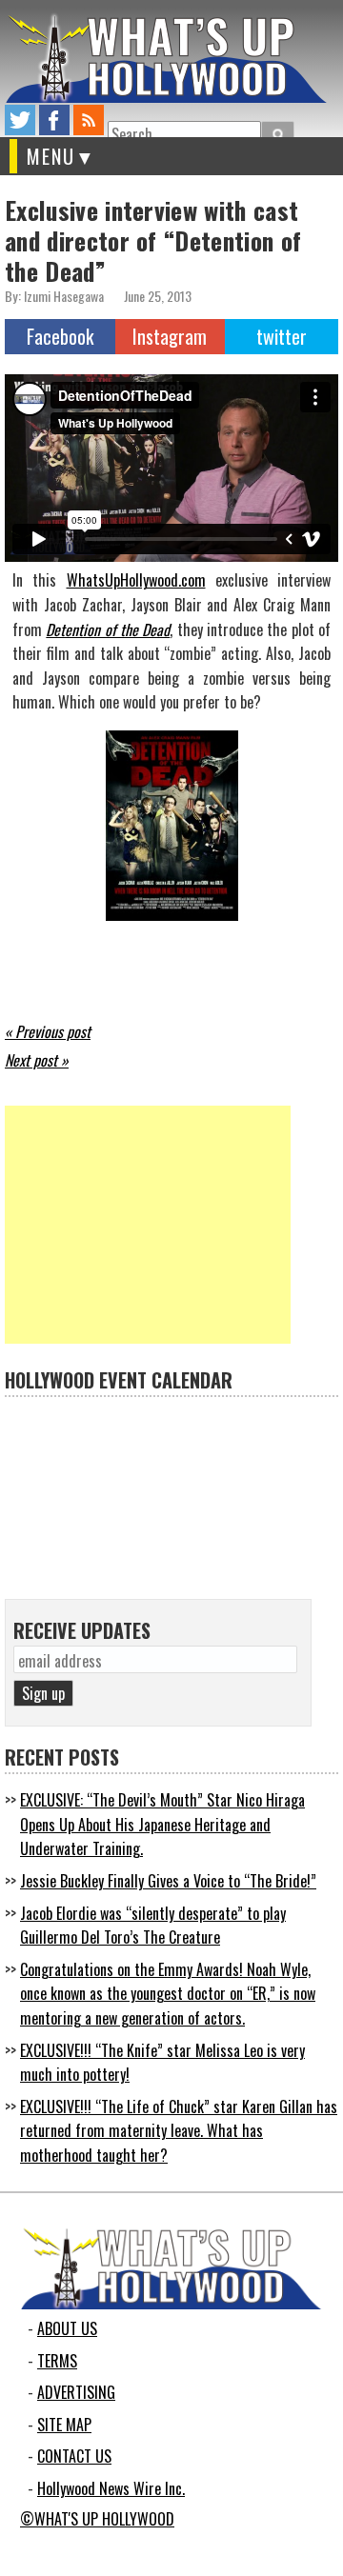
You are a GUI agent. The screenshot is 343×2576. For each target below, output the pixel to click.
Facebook (60, 336)
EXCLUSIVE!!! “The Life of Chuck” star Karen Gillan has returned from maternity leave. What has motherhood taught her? (179, 2131)
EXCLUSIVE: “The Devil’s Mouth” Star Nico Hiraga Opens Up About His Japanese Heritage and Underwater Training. (162, 1824)
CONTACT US (74, 2456)
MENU (51, 156)
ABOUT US (67, 2328)
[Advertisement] (148, 1225)
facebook (54, 120)
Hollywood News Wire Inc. (111, 2488)
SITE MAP (64, 2425)
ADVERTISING (76, 2392)
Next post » (37, 1060)
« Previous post (48, 1031)
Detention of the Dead (108, 629)
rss (89, 120)
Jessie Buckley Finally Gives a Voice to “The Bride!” (168, 1881)
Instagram (170, 336)
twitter (20, 120)
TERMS (57, 2361)
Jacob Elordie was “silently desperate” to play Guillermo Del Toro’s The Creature (153, 1926)
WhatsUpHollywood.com (136, 580)
